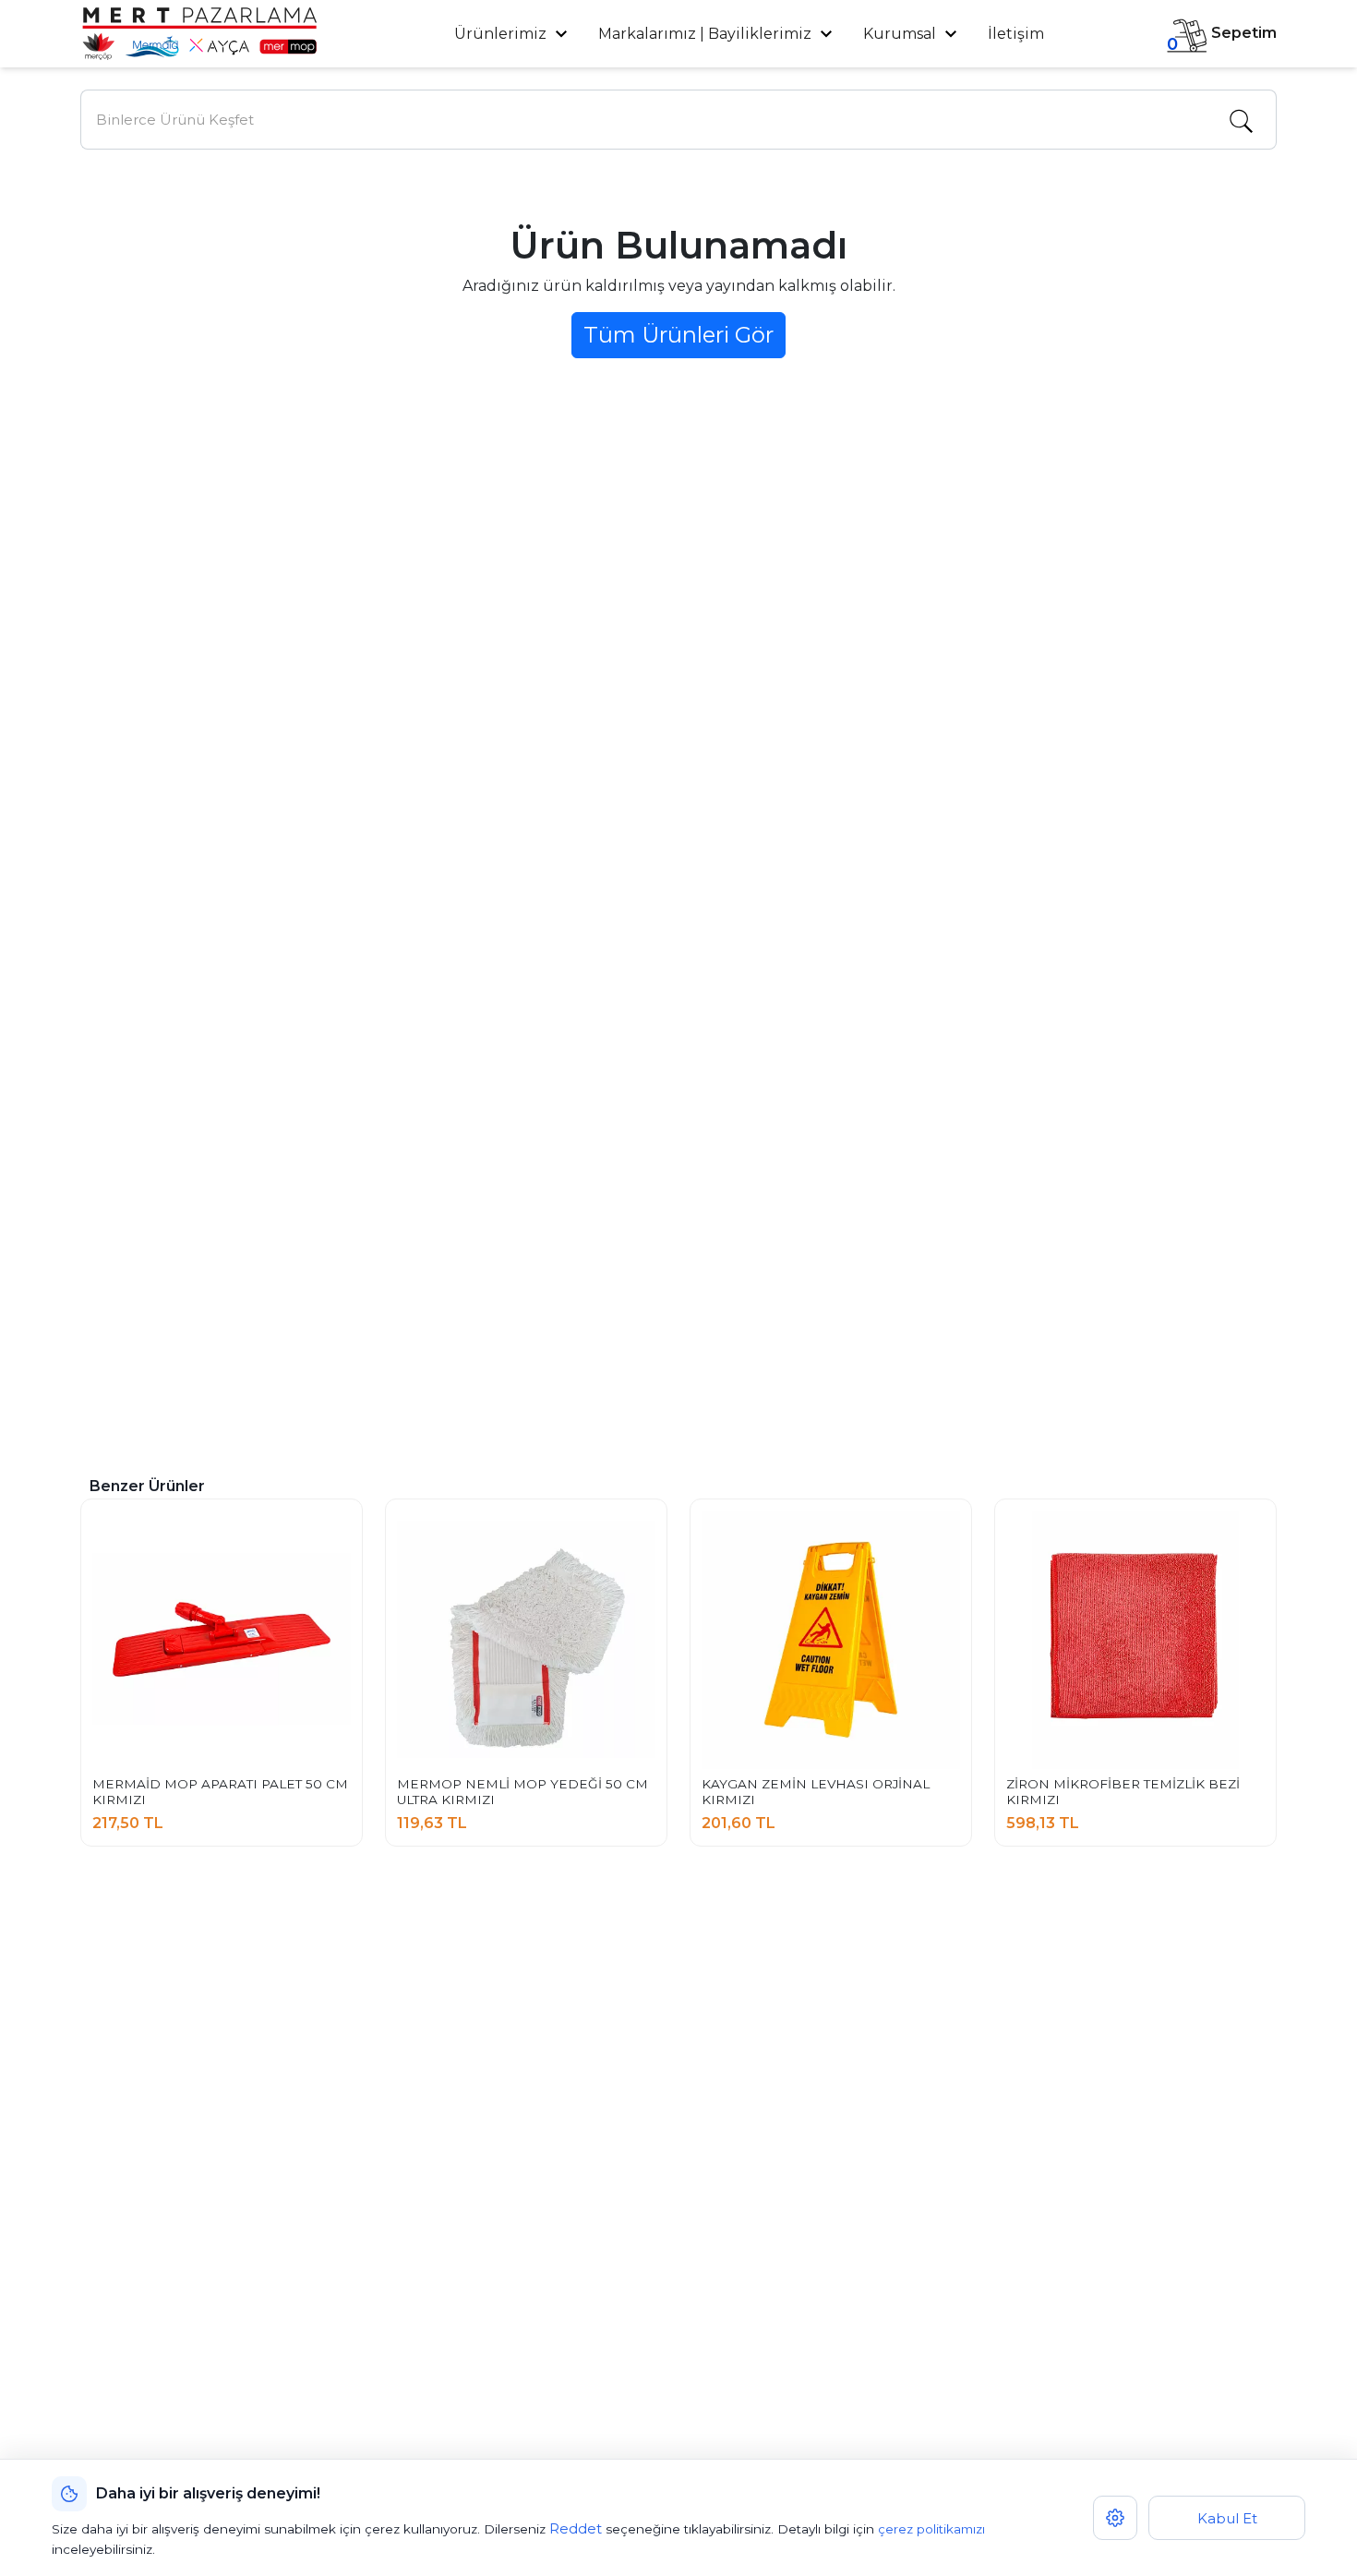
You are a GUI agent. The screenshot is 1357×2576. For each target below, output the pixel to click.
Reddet (576, 2528)
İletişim (1016, 34)
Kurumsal (901, 34)
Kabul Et (1227, 2518)
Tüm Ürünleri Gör (678, 335)
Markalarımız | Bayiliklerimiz (705, 34)
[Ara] (1241, 120)
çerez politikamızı (931, 2529)
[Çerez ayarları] (1115, 2518)
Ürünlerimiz (502, 34)
